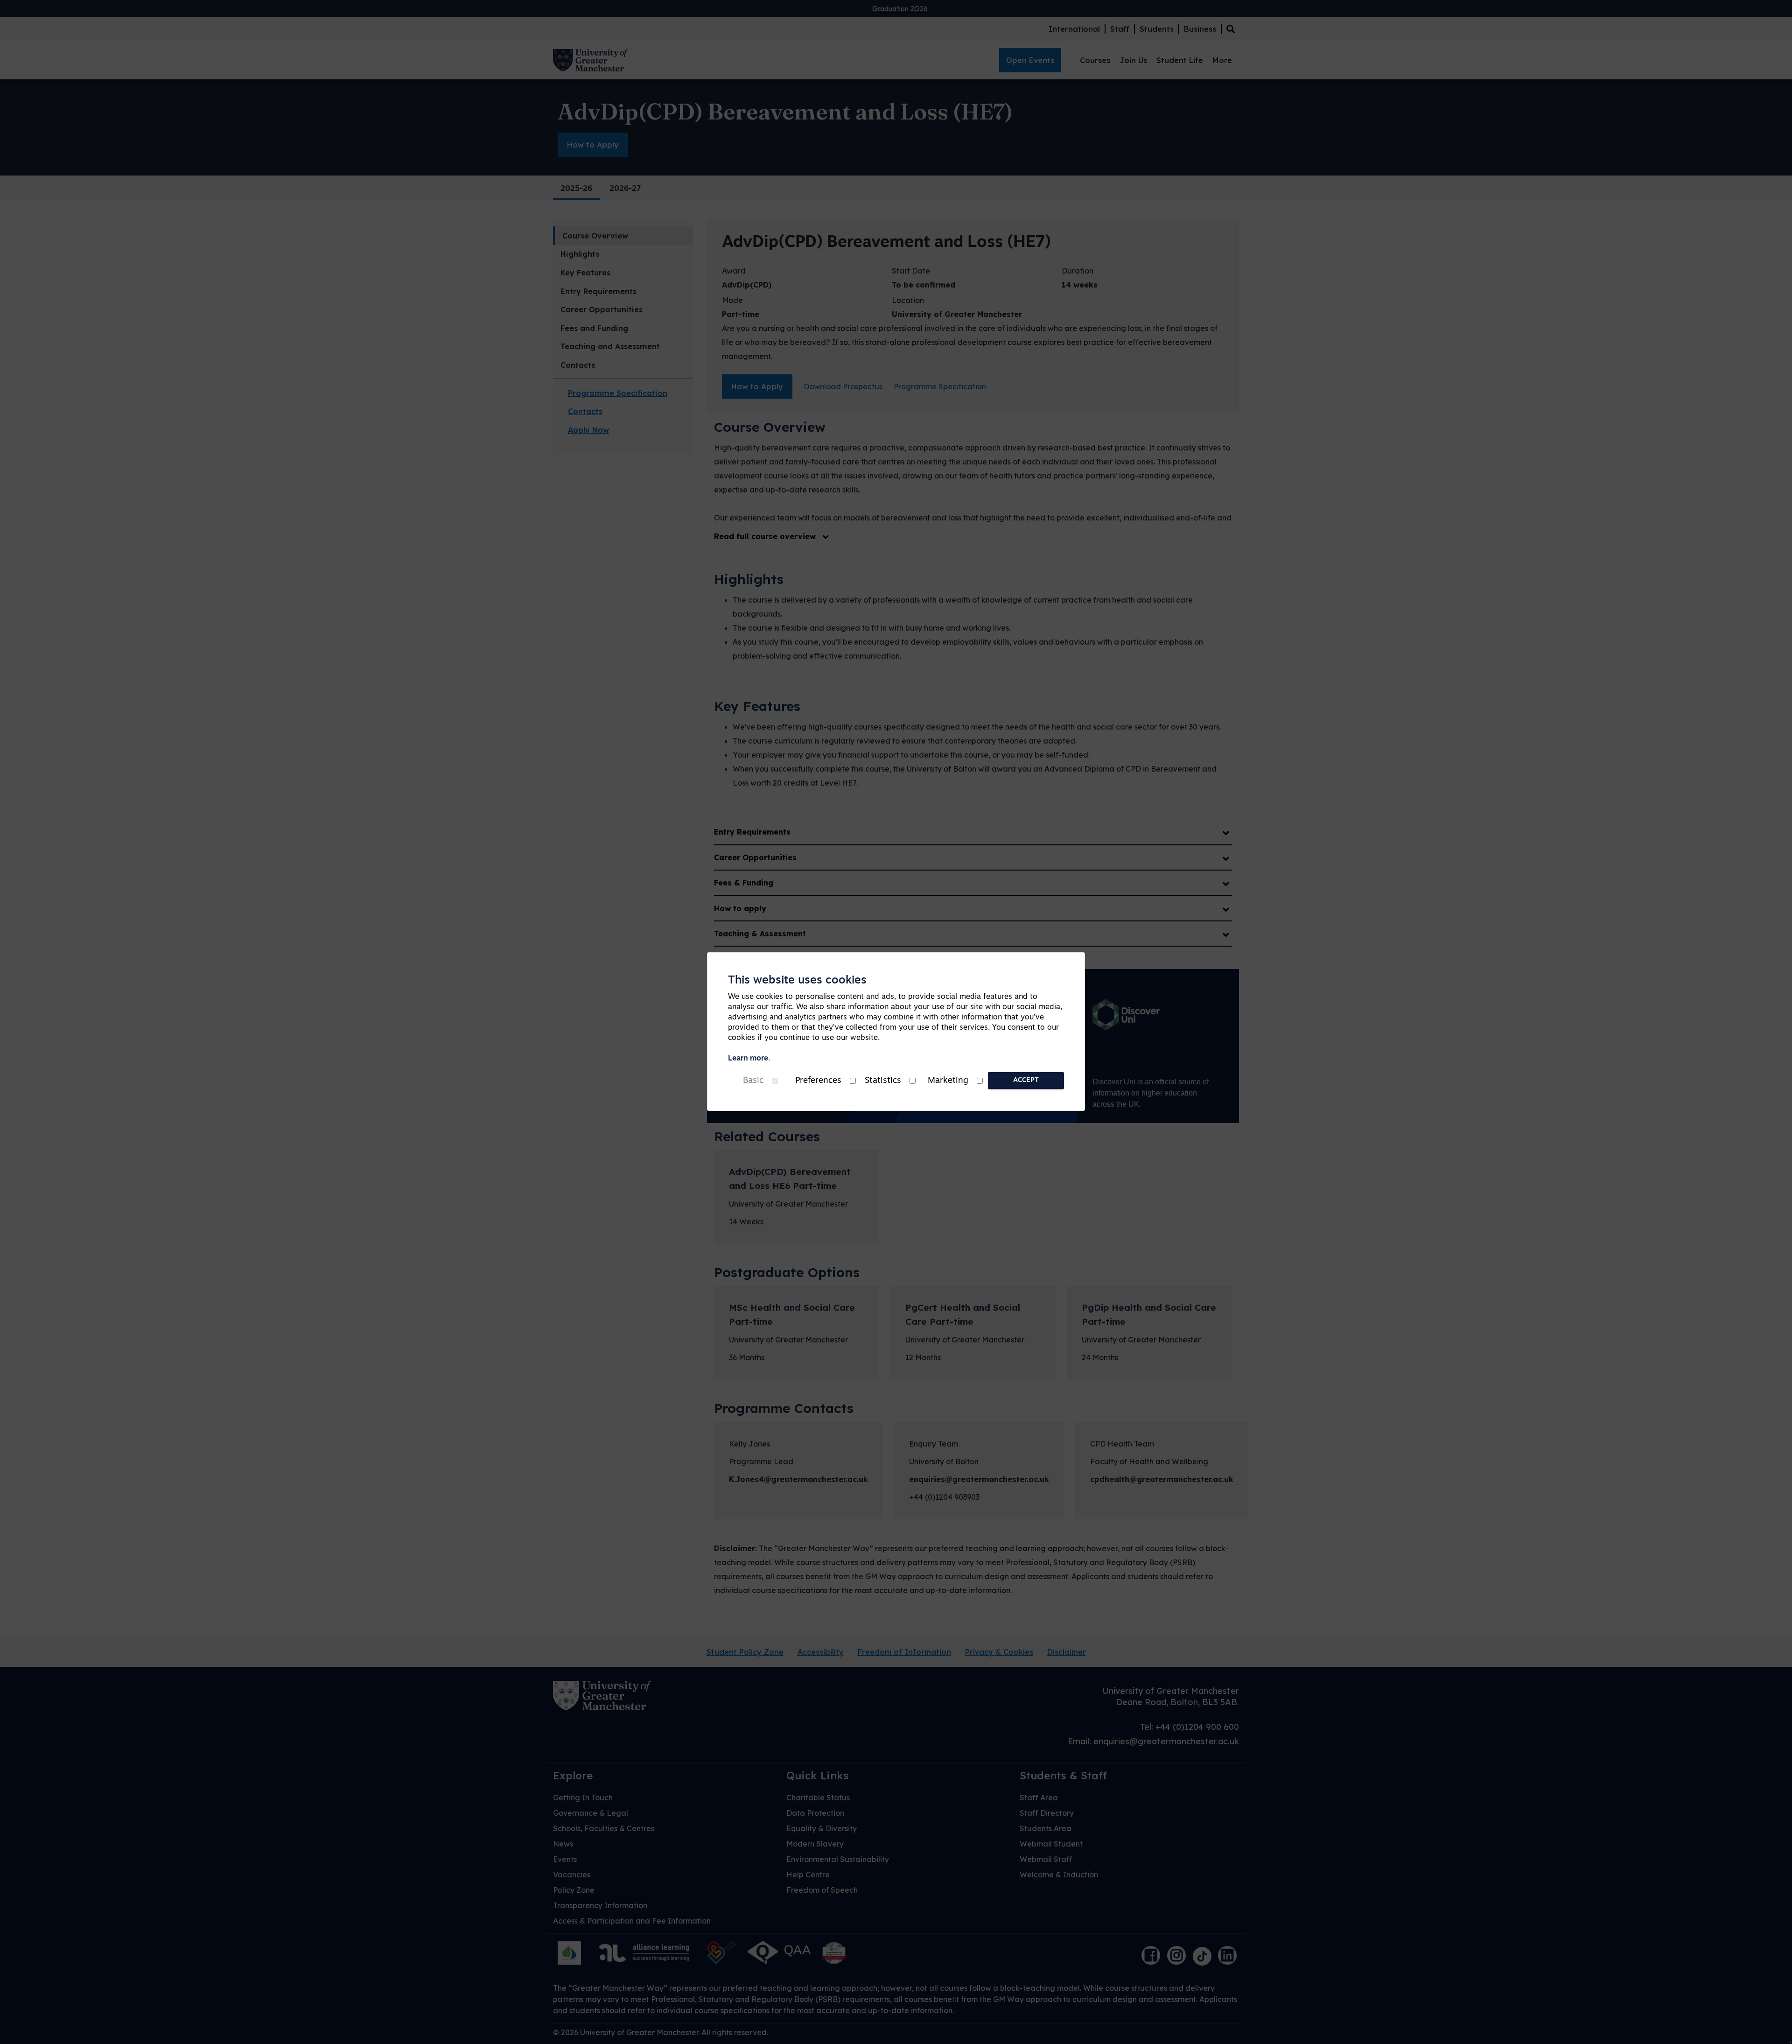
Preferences (818, 1081)
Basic (753, 1081)
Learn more (748, 1059)
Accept (1026, 1080)
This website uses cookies (797, 981)
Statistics (883, 1081)
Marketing (948, 1081)
